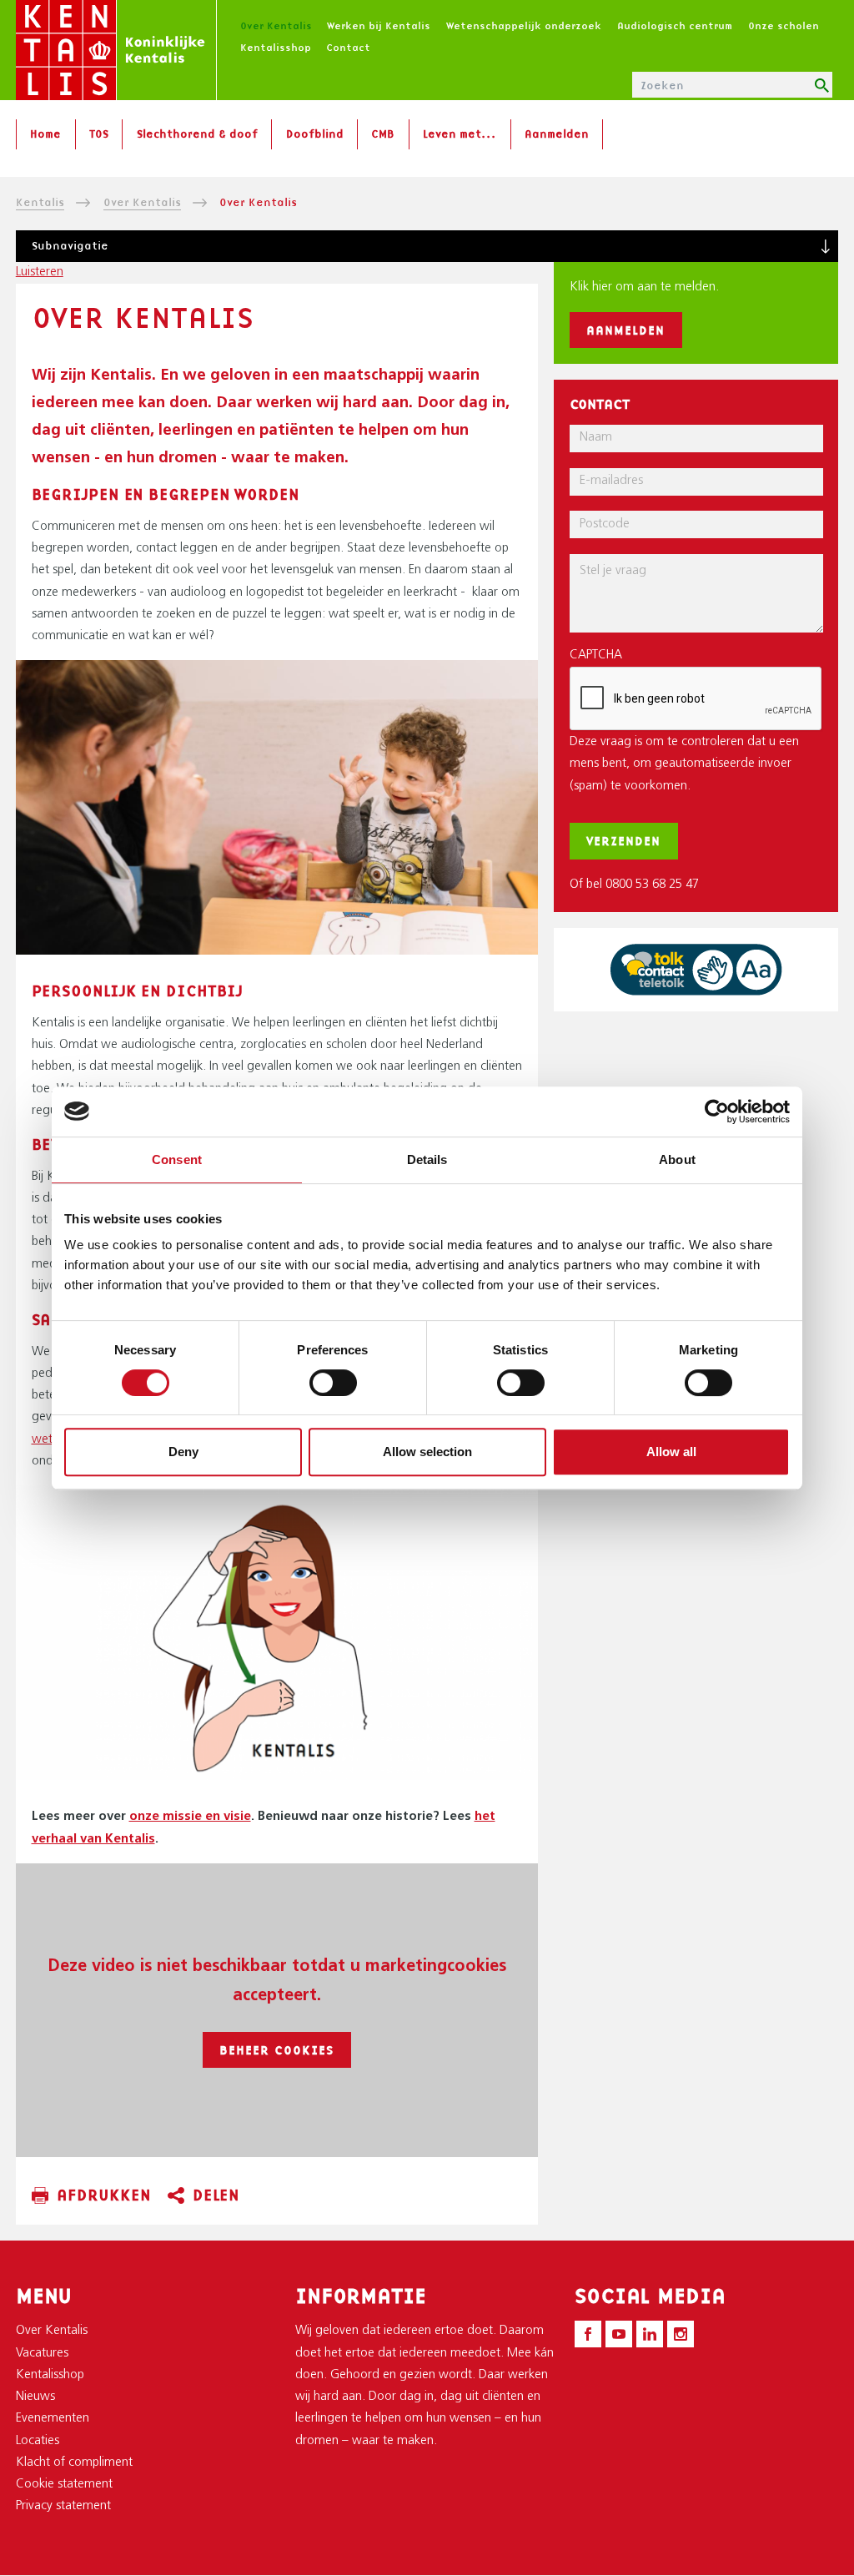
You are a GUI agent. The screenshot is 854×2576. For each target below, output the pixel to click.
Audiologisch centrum (675, 25)
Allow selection (427, 1452)
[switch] (333, 1383)
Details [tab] (427, 1159)
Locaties (38, 2441)
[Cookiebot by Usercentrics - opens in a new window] (717, 1112)
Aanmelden (557, 134)
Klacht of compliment (74, 2463)
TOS (99, 134)
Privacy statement (63, 2506)
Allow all (671, 1452)
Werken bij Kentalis (379, 25)
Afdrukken (104, 2195)
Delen (216, 2195)
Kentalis (40, 202)
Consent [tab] (177, 1159)
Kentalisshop (276, 47)
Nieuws (35, 2397)
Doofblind (315, 134)
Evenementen (53, 2419)
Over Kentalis (276, 25)
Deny (183, 1452)
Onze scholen (784, 25)
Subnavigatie (70, 245)
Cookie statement (64, 2485)
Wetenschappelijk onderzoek (524, 25)
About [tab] (677, 1159)
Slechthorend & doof (197, 134)
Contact (348, 47)
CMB (383, 134)
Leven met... (460, 134)
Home (45, 134)
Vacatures (42, 2354)
